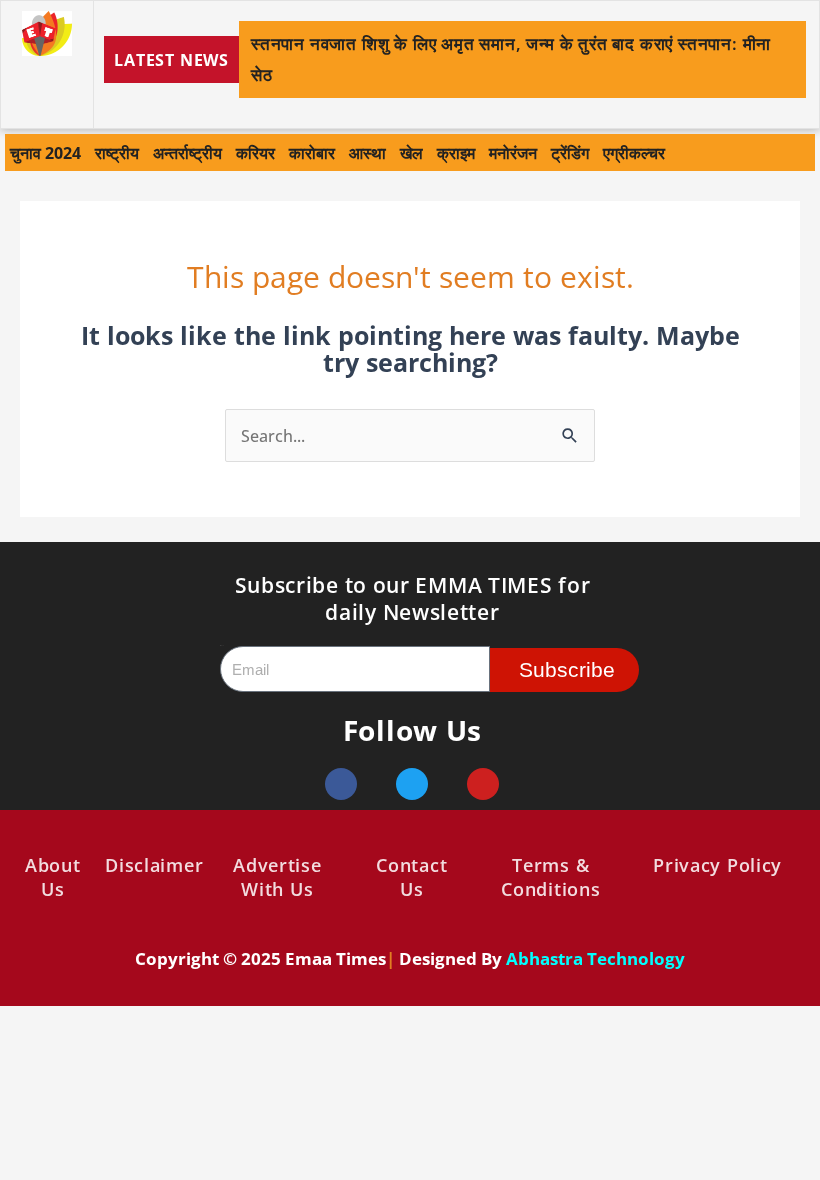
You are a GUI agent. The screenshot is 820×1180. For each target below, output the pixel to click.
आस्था (367, 152)
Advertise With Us (277, 876)
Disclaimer (154, 865)
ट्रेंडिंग (570, 152)
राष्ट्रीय (117, 152)
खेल (411, 152)
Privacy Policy (717, 865)
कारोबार (312, 152)
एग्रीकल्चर (634, 152)
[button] (792, 60)
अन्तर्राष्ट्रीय (187, 152)
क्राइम (456, 152)
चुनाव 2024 (45, 152)
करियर (255, 152)
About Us (53, 876)
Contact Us (411, 876)
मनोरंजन (513, 152)
